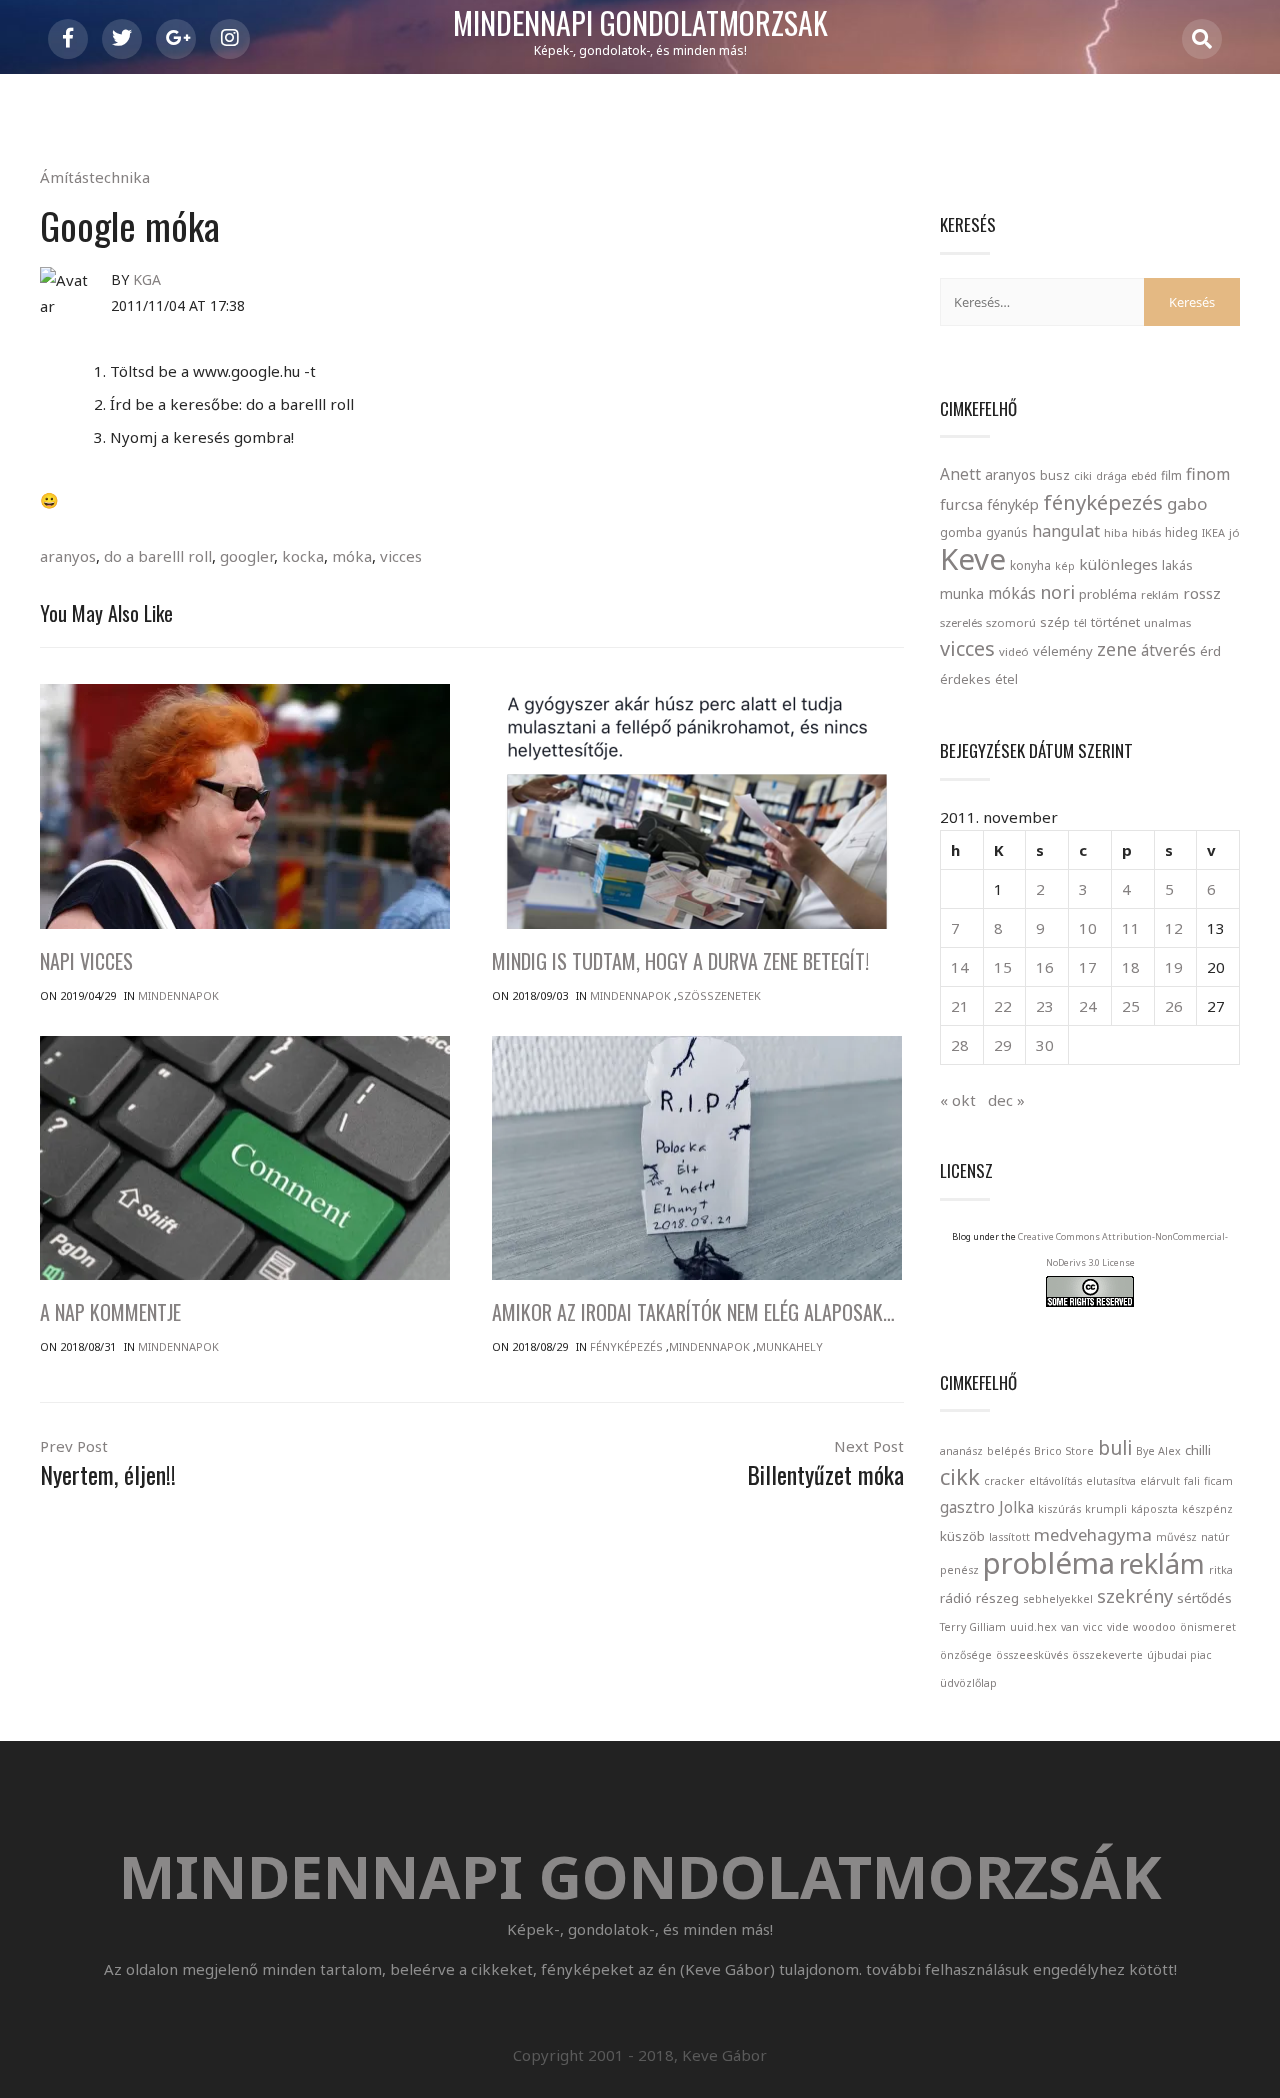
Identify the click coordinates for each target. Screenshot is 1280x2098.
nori (1057, 592)
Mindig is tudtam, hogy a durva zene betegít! (680, 961)
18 (1131, 967)
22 (1003, 1006)
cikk (960, 1476)
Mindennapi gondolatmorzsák (640, 24)
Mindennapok (178, 995)
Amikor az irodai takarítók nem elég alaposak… (693, 1312)
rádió (956, 1598)
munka (962, 593)
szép (1055, 622)
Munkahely (789, 1346)
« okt (958, 1100)
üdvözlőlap (968, 1683)
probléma (1108, 594)
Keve (973, 559)
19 (1174, 967)
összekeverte (1107, 1655)
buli (1115, 1447)
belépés (1008, 1451)
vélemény (1063, 651)
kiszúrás (1059, 1509)
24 (1088, 1006)
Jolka (1016, 1507)
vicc (1093, 1627)
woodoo (1154, 1627)
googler (247, 556)
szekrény (1135, 1596)
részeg (997, 1598)
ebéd (1144, 475)
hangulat (1066, 531)
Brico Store (1064, 1451)
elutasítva (1111, 1481)
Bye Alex (1158, 1451)
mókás (1012, 593)
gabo (1187, 503)
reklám (1160, 594)
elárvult (1160, 1481)
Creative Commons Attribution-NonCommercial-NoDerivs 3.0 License (1123, 1249)
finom (1208, 474)
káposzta (1154, 1509)
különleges (1118, 564)
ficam (1218, 1481)
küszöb (962, 1536)
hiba (1116, 532)
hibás (1146, 532)
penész (959, 1570)
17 (1088, 967)
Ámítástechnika (95, 177)
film (1171, 475)
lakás (1177, 565)
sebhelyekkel (1058, 1599)
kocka (303, 556)
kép (1065, 566)
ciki (1083, 475)
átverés (1168, 650)
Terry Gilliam (973, 1627)
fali (1192, 1481)
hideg (1181, 532)
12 (1174, 928)
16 (1045, 967)
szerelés (961, 622)
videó (1014, 651)
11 (1131, 928)
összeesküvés (1032, 1655)
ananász (961, 1451)
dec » (1006, 1100)
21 (960, 1006)
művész (1176, 1537)
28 (960, 1045)
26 (1174, 1006)
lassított (1009, 1537)
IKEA (1213, 532)
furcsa (961, 504)
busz (1055, 475)
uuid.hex (1033, 1627)
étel (1006, 679)
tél (1080, 622)
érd (1210, 651)
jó (1234, 532)
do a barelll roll (158, 556)
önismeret (1208, 1627)
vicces (401, 556)
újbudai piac (1179, 1655)
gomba (961, 532)
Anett (960, 474)
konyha (1030, 565)
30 (1045, 1045)
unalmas (1167, 622)
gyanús (1007, 532)
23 (1045, 1006)
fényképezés (1103, 502)
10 (1088, 928)
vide (1118, 1627)
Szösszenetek (719, 995)
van (1070, 1627)
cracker (1004, 1481)
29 (1003, 1045)
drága (1111, 475)
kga (147, 279)
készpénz (1207, 1509)
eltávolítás (1055, 1481)
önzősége (966, 1655)
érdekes (965, 679)
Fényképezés (626, 1346)
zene (1117, 649)
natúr (1215, 1537)
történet (1115, 622)
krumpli (1106, 1509)
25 (1131, 1006)
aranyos (68, 556)
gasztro (967, 1507)
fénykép (1013, 504)
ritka (1221, 1570)
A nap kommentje (110, 1312)
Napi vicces (86, 961)
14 (960, 967)
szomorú (1011, 622)
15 (1003, 967)
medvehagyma (1093, 1534)
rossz (1202, 593)
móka (352, 556)
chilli (1198, 1450)
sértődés (1204, 1598)
